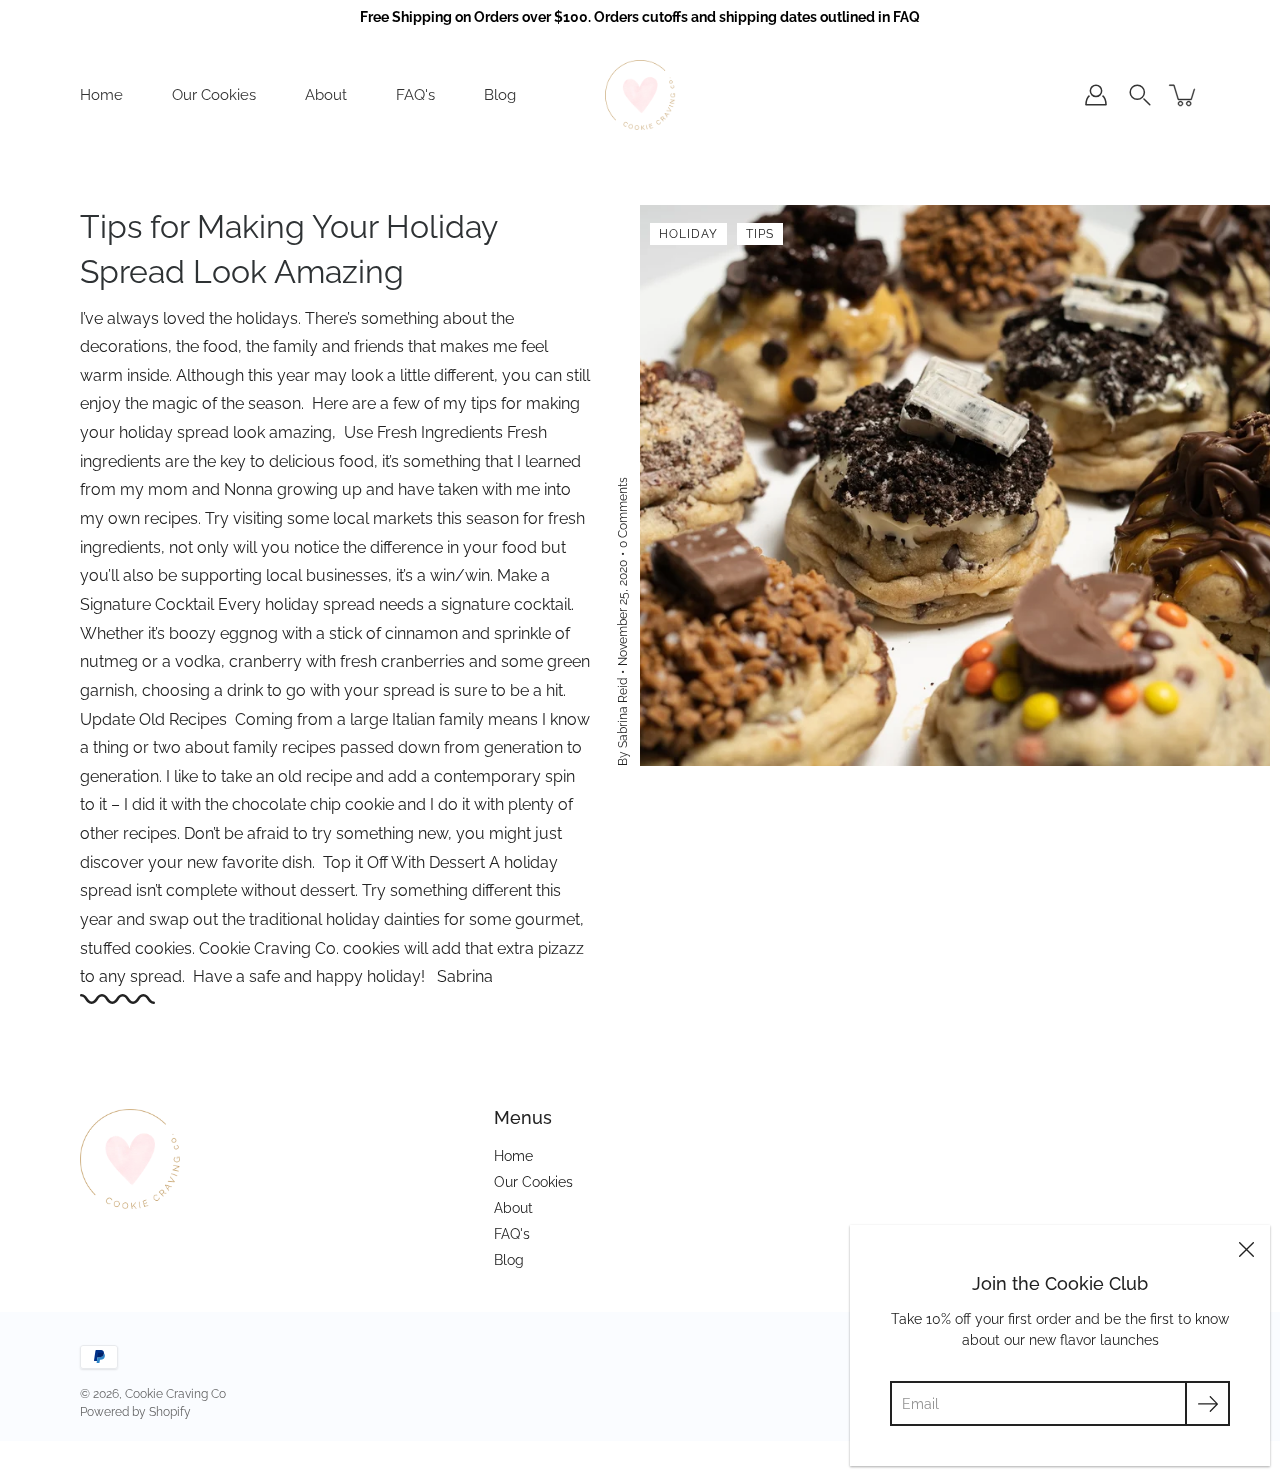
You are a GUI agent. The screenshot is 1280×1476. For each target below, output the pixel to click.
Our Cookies (214, 95)
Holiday (688, 234)
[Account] (1096, 95)
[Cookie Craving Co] (640, 95)
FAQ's (415, 95)
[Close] (1246, 1249)
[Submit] (1207, 1403)
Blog (500, 95)
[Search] (1140, 95)
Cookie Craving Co (175, 1394)
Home (101, 95)
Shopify (170, 1412)
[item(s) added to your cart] (1184, 95)
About (326, 95)
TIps (760, 234)
